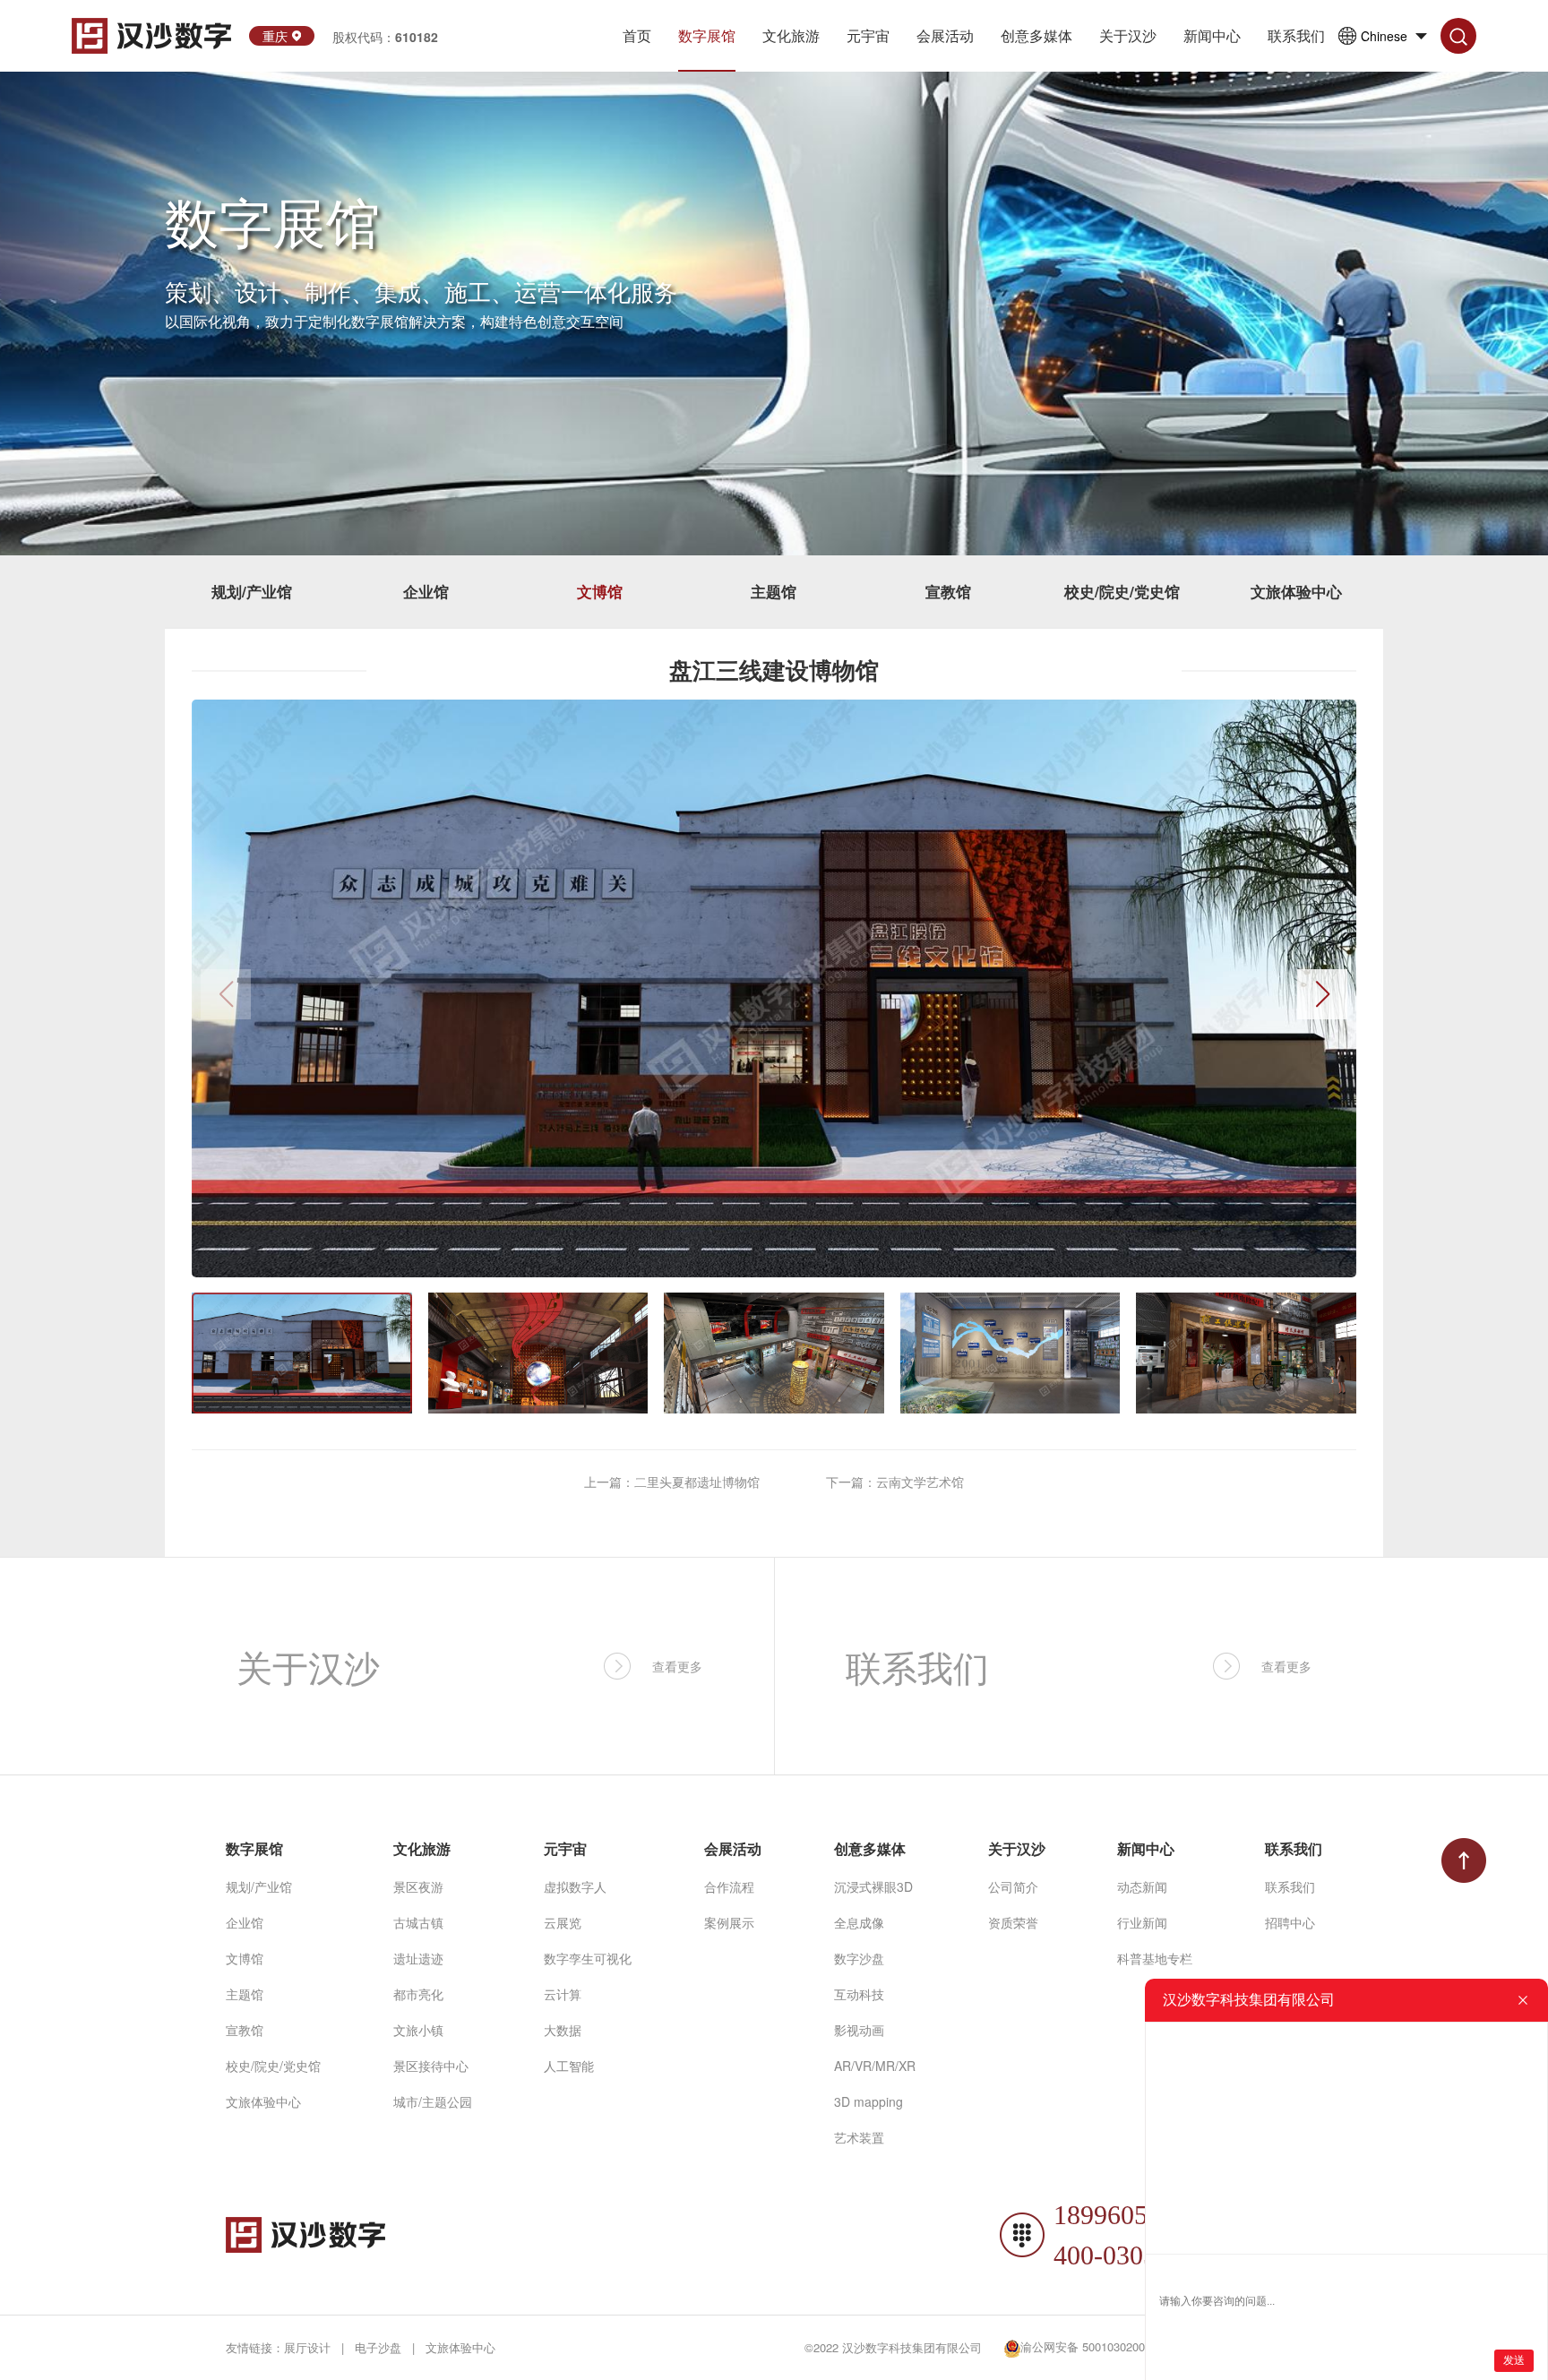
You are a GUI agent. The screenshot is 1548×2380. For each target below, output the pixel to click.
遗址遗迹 (418, 1958)
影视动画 (859, 2030)
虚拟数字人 (575, 1886)
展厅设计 (307, 2347)
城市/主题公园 (433, 2101)
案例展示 (729, 1922)
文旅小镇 (418, 2030)
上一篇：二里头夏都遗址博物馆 (672, 1482)
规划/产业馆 (252, 591)
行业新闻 (1142, 1922)
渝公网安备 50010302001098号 (1101, 2346)
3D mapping (869, 2101)
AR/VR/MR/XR (875, 2066)
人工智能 (569, 2066)
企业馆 (426, 591)
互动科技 (859, 1994)
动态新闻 (1142, 1886)
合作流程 (729, 1886)
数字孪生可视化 (588, 1958)
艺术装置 (859, 2137)
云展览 (563, 1922)
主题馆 (774, 591)
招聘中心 (1290, 1922)
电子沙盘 (378, 2347)
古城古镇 (418, 1922)
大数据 (563, 2030)
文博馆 (600, 591)
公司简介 (1013, 1886)
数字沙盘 (859, 1958)
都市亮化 (418, 1994)
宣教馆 (948, 591)
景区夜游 (418, 1886)
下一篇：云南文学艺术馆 (895, 1482)
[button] (1322, 994)
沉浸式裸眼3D (873, 1886)
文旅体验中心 (1296, 591)
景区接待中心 (431, 2066)
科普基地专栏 (1155, 1958)
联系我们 (1290, 1886)
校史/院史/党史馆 (1122, 591)
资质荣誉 (1013, 1922)
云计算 (563, 1994)
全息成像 (859, 1922)
